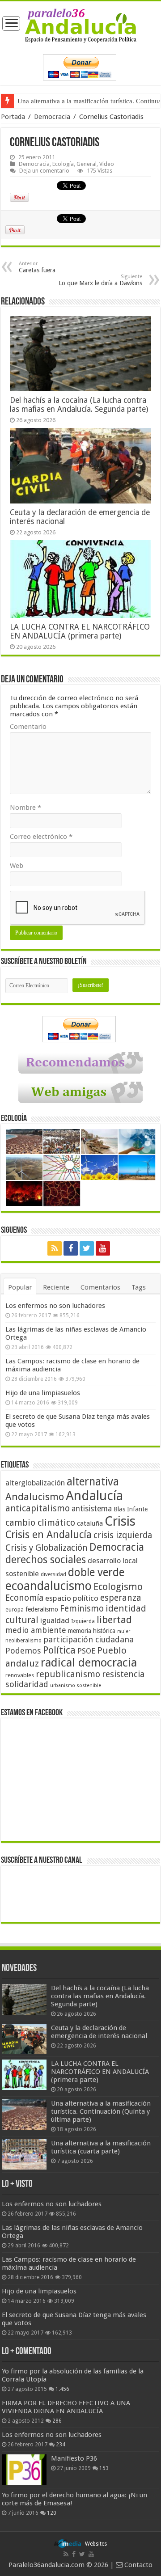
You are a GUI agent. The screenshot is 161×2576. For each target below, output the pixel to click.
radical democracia (89, 1662)
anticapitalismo (38, 1508)
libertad (114, 1620)
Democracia (52, 117)
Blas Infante (131, 1509)
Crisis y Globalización (47, 1548)
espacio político (72, 1598)
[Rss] (55, 1248)
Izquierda (83, 1621)
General (87, 164)
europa (15, 1610)
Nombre (25, 808)
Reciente (56, 1287)
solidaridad (27, 1684)
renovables (20, 1675)
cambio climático (40, 1523)
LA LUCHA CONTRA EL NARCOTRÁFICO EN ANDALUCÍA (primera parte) (80, 631)
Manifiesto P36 (74, 2458)
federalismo (42, 1609)
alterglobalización (35, 1483)
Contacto (138, 2565)
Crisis (120, 1521)
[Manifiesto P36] (24, 2470)
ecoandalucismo (49, 1586)
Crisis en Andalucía (49, 1535)
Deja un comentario (44, 171)
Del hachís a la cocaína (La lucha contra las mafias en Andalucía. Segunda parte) (79, 405)
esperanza (121, 1598)
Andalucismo (35, 1497)
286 (57, 2421)
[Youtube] (103, 1248)
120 (52, 2513)
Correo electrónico (41, 837)
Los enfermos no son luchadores (55, 1306)
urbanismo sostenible (76, 1686)
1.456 (62, 2389)
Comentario (28, 727)
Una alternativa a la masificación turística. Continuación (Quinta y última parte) (101, 2111)
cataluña (90, 1523)
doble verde (96, 1572)
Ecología (63, 164)
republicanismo (68, 1674)
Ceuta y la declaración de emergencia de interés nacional (99, 2032)
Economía (24, 1598)
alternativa (93, 1482)
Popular (20, 1287)
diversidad (53, 1574)
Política (59, 1650)
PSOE (86, 1651)
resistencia (123, 1674)
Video (107, 164)
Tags (139, 1287)
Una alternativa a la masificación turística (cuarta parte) (101, 2147)
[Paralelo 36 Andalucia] (81, 25)
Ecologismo (118, 1587)
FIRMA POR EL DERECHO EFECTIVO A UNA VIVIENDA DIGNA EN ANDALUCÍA (66, 2407)
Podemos (23, 1651)
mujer (124, 1631)
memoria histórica (92, 1631)
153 (104, 2468)
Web (17, 866)
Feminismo (82, 1609)
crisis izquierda (123, 1535)
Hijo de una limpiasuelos (43, 1393)
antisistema (92, 1509)
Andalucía (94, 1496)
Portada (13, 117)
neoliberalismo (23, 1641)
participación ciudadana (89, 1639)
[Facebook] (71, 1248)
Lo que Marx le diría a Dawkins (100, 280)
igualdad (55, 1620)
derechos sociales (46, 1560)
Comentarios (100, 1287)
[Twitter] (87, 1248)
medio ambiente (36, 1630)
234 (61, 2445)
